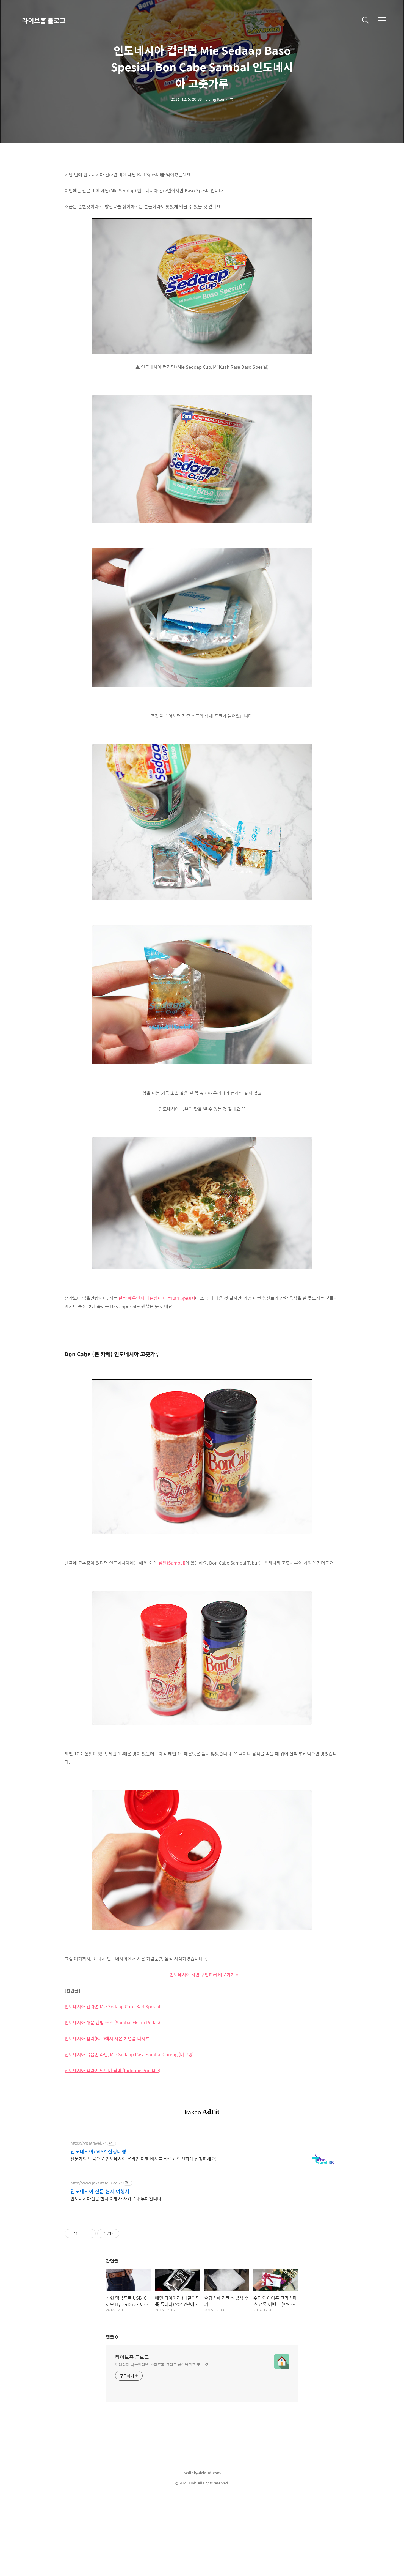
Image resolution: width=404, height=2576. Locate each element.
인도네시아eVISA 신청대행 (98, 2151)
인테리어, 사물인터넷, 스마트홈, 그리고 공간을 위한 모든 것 (162, 2364)
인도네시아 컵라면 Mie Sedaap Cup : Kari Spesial (112, 2007)
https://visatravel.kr (88, 2143)
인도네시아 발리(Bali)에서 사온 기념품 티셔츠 (107, 2038)
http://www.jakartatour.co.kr (96, 2183)
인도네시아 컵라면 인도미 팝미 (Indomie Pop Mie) (112, 2070)
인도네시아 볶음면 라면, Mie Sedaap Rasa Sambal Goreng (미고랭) (129, 2054)
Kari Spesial (183, 1298)
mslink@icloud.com (202, 2473)
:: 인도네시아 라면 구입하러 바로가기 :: (202, 1975)
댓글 (112, 2337)
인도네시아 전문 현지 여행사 (100, 2191)
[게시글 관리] (89, 2233)
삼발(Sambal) (172, 1563)
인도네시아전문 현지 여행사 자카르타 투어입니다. (116, 2198)
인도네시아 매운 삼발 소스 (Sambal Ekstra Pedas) (112, 2023)
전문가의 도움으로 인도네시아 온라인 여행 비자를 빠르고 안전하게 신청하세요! (143, 2159)
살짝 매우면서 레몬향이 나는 (145, 1298)
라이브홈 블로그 (44, 20)
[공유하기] (83, 2233)
